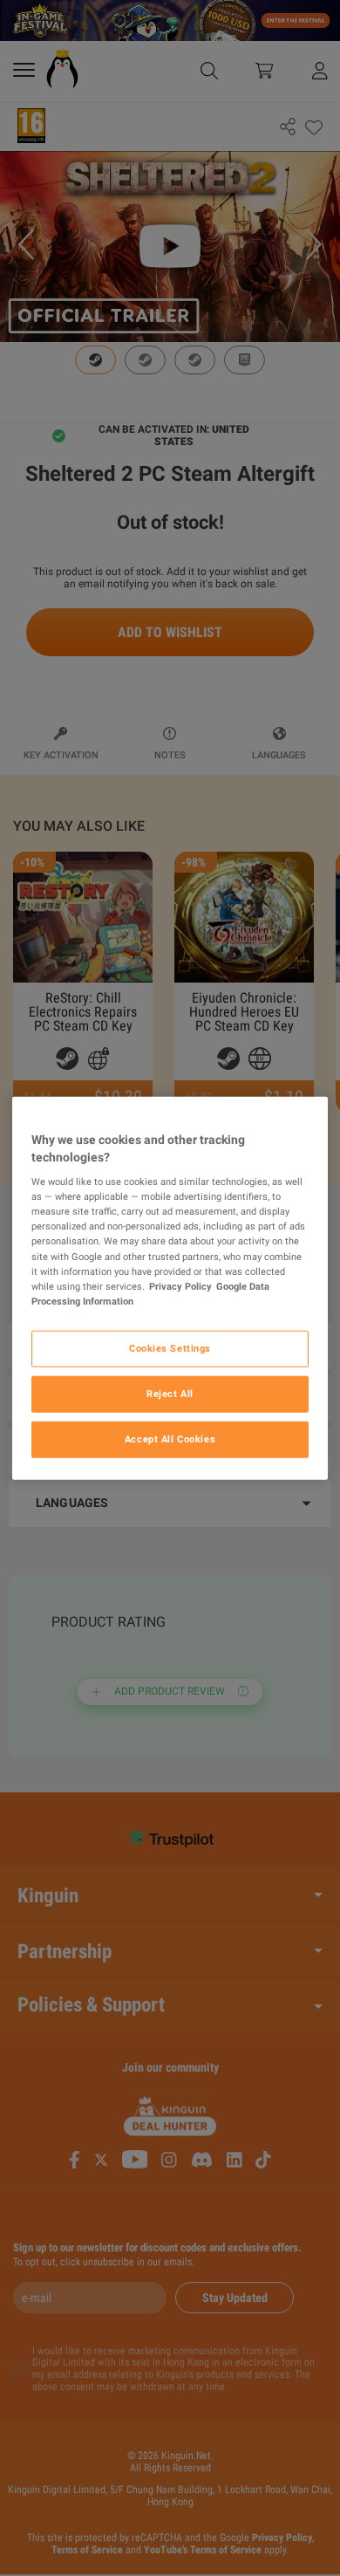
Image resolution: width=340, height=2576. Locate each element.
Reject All (170, 1393)
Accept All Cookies (170, 1438)
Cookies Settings (170, 1347)
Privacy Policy (180, 1285)
